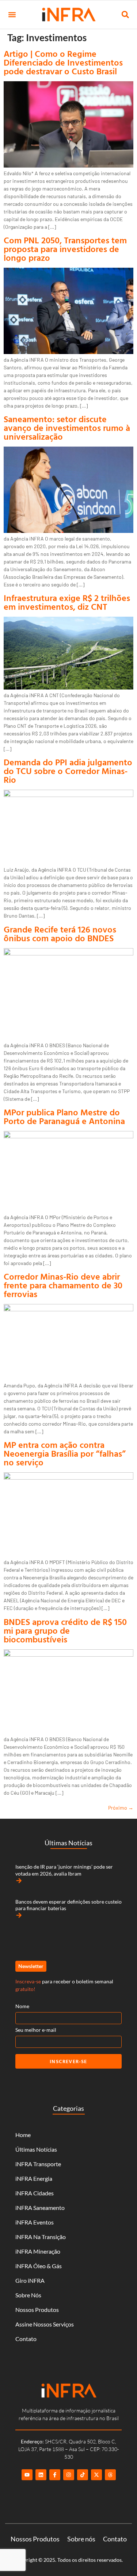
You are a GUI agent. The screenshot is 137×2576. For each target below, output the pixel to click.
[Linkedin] (41, 2475)
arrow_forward (19, 1881)
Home (23, 2135)
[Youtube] (27, 2475)
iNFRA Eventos (35, 2222)
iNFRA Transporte (38, 2164)
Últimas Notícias (36, 2149)
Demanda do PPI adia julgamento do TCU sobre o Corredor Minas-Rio (68, 771)
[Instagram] (69, 2475)
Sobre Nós (28, 2295)
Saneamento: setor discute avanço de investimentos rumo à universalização (67, 428)
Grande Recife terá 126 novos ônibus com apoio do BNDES (60, 934)
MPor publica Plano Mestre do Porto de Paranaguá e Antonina (64, 1116)
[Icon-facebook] (55, 2475)
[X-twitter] (96, 2475)
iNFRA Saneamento (40, 2208)
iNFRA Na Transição (41, 2237)
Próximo (121, 1808)
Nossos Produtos (37, 2310)
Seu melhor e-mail (36, 2030)
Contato (26, 2339)
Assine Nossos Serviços (45, 2324)
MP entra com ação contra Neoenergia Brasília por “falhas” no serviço (65, 1453)
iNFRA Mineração (38, 2251)
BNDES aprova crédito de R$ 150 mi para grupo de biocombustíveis (65, 1630)
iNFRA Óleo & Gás (39, 2266)
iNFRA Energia (34, 2178)
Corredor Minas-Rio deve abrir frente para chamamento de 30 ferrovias (63, 1285)
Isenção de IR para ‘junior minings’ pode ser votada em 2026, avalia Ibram (64, 1870)
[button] (12, 15)
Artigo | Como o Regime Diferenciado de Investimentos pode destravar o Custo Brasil (63, 62)
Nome (22, 2006)
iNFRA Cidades (35, 2193)
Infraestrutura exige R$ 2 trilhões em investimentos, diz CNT (67, 602)
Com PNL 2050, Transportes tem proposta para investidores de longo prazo (65, 249)
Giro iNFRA (30, 2280)
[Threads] (110, 2475)
